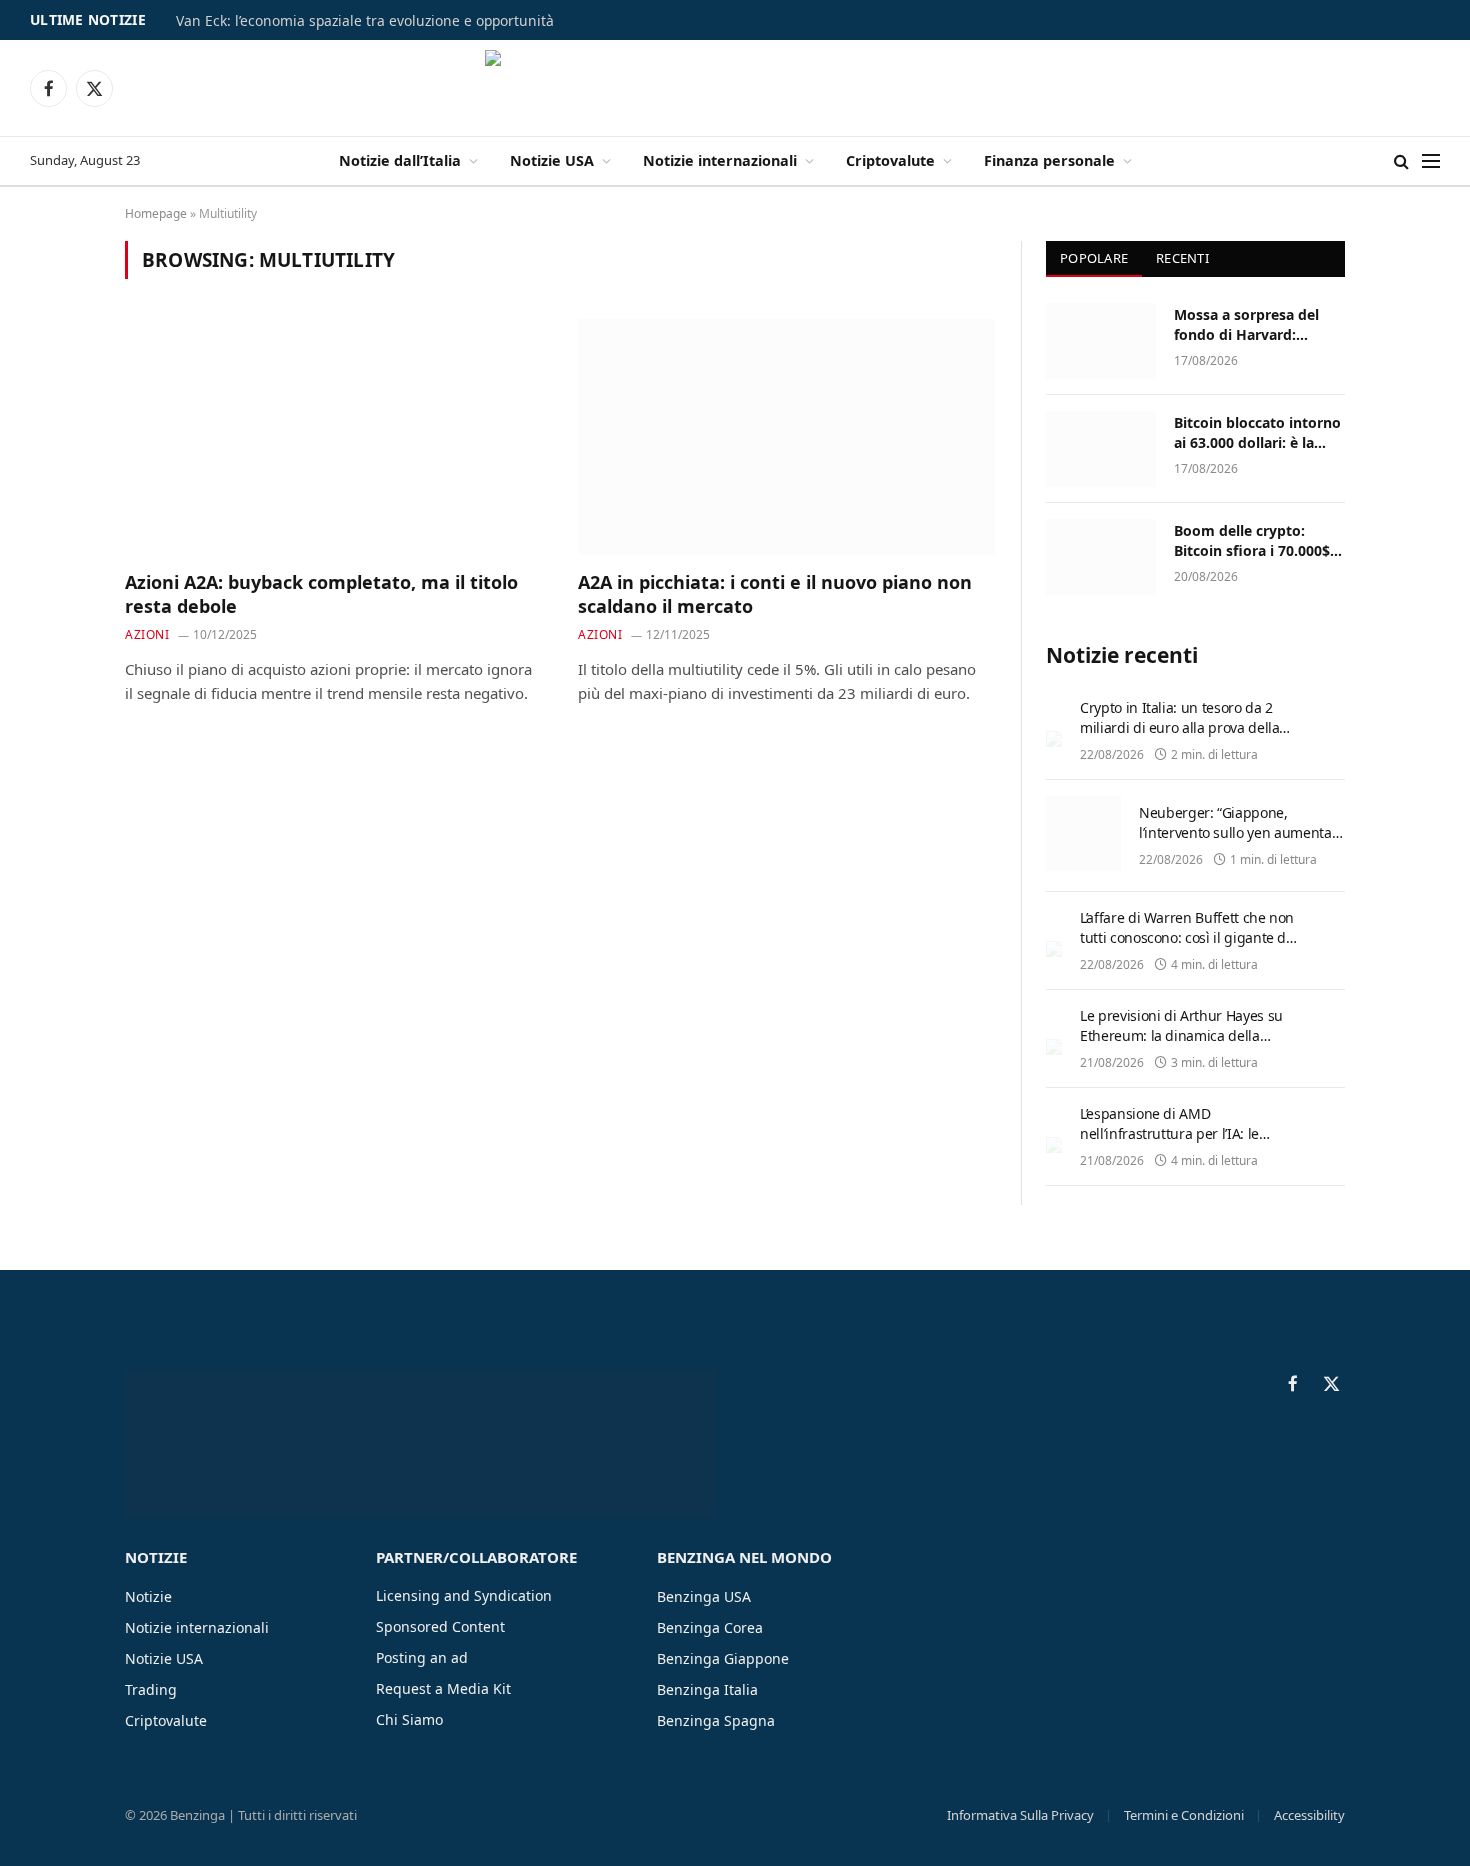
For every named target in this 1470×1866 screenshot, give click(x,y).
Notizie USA (552, 160)
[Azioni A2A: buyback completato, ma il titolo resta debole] (333, 436)
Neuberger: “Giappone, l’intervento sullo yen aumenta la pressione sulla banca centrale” (1235, 842)
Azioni (147, 634)
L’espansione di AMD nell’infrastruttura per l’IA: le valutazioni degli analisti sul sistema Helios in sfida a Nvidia (1179, 1143)
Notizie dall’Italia (400, 160)
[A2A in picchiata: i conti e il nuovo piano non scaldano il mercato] (786, 436)
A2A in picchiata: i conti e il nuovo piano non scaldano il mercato (775, 594)
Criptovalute (890, 160)
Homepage (156, 213)
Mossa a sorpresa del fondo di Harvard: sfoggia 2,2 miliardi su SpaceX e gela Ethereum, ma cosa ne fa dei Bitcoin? (1259, 325)
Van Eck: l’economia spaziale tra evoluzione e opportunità (365, 21)
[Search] (1401, 161)
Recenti (1182, 258)
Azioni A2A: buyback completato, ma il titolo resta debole (321, 594)
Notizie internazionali (720, 160)
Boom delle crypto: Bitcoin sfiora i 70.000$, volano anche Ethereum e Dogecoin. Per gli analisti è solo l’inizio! (1256, 541)
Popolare (1094, 258)
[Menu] (1431, 161)
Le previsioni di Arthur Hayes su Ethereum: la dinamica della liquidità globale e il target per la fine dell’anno (1184, 1045)
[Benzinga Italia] (735, 88)
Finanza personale (1049, 160)
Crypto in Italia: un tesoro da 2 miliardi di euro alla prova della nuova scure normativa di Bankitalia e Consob (1179, 737)
